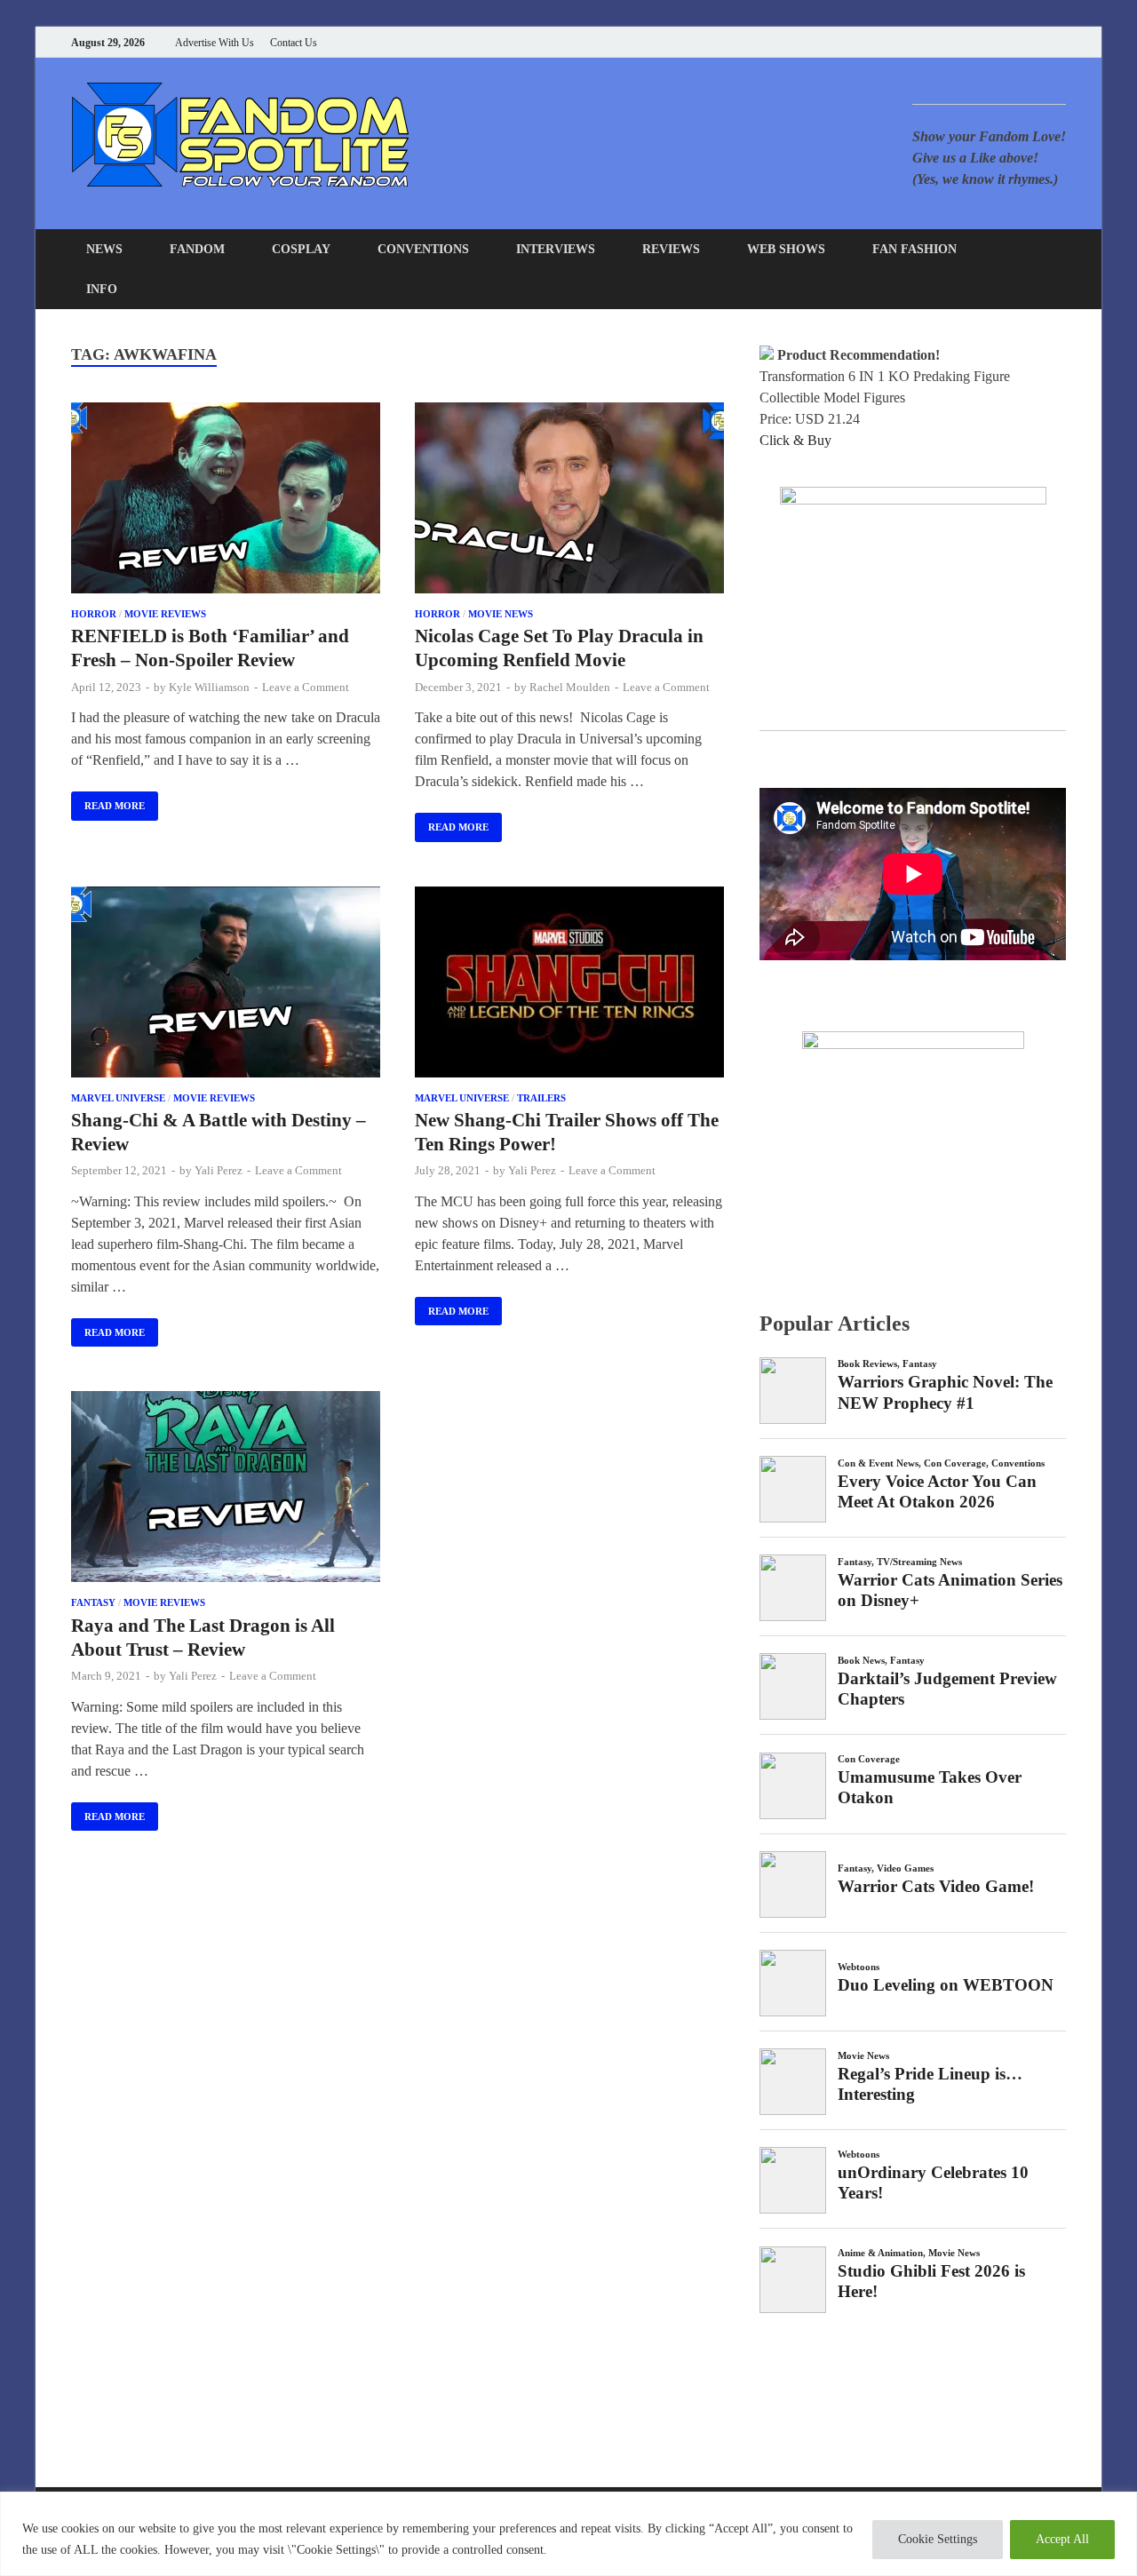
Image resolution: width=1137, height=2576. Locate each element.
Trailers (541, 1098)
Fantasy (93, 1602)
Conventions (423, 249)
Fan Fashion (914, 249)
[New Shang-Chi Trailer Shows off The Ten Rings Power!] (569, 985)
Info (102, 289)
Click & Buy (795, 440)
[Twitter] (994, 42)
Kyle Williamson (209, 687)
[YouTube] (950, 42)
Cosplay (301, 249)
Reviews (671, 249)
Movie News (501, 614)
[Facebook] (972, 42)
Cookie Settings (938, 2539)
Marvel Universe (118, 1098)
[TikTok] (1061, 42)
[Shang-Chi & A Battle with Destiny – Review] (226, 985)
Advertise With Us (215, 43)
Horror (94, 614)
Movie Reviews (165, 614)
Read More (108, 801)
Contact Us (294, 43)
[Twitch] (1039, 42)
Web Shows (786, 249)
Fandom (197, 249)
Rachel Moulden (570, 687)
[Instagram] (1017, 42)
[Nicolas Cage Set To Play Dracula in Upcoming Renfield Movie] (569, 501)
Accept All (1062, 2539)
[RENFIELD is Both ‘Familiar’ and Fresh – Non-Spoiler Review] (226, 501)
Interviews (556, 249)
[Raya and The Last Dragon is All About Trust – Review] (226, 1490)
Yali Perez (219, 1170)
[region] (568, 2534)
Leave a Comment (306, 687)
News (104, 249)
